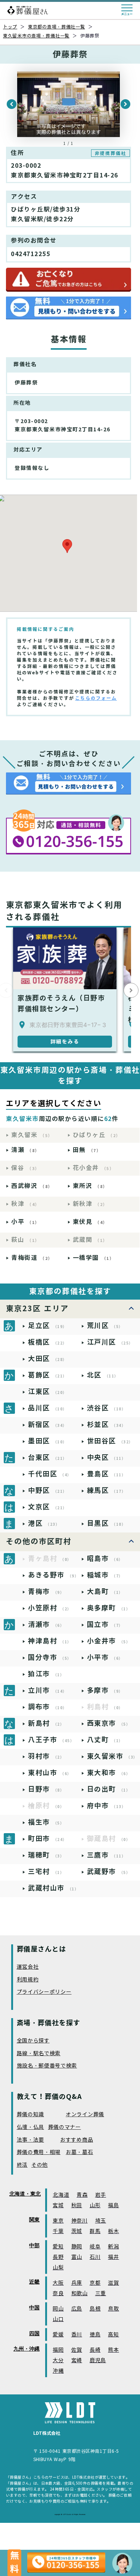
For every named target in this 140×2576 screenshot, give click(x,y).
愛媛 (58, 2335)
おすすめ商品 (77, 2140)
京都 (95, 2283)
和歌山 (80, 2294)
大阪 (58, 2283)
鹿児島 (98, 2361)
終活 (22, 2165)
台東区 (48, 1457)
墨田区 (48, 1441)
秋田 (77, 2206)
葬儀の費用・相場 (39, 2152)
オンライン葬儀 (85, 2115)
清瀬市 (46, 1624)
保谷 (25, 1168)
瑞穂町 (46, 1855)
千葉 (58, 2231)
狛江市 (46, 1674)
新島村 (46, 1723)
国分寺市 (50, 1657)
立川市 (48, 1690)
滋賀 (113, 2283)
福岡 (58, 2350)
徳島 (95, 2335)
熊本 (113, 2350)
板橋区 (48, 1342)
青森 (82, 2195)
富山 (77, 2257)
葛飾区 (48, 1375)
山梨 (58, 2268)
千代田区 (50, 1474)
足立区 (48, 1326)
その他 (40, 2165)
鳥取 (113, 2309)
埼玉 (101, 2221)
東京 (58, 2221)
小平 (25, 1222)
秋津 (25, 1204)
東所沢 (90, 1186)
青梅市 (46, 1591)
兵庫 (77, 2283)
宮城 (58, 2206)
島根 (95, 2309)
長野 (58, 2257)
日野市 (46, 1789)
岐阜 (95, 2247)
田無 (87, 1150)
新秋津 (90, 1204)
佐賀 (77, 2350)
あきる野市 (53, 1575)
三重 (101, 2294)
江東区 (48, 1392)
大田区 (48, 1359)
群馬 (95, 2231)
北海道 (61, 2195)
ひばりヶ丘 (97, 1135)
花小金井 (94, 1168)
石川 (95, 2257)
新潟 (113, 2247)
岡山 (58, 2309)
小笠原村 (50, 1608)
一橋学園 (94, 1258)
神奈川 (80, 2221)
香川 (77, 2335)
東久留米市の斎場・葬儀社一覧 (36, 36)
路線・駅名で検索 (39, 2053)
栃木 (113, 2231)
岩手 (101, 2195)
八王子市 (51, 1740)
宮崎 (77, 2361)
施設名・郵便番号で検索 (47, 2066)
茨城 (77, 2231)
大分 (58, 2361)
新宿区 (48, 1424)
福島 (113, 2206)
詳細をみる (65, 1042)
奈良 (58, 2294)
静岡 (77, 2247)
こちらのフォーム (96, 698)
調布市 (48, 1707)
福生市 (46, 1822)
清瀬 (25, 1150)
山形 (95, 2206)
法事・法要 (31, 2140)
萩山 (25, 1240)
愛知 (58, 2247)
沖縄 (58, 2371)
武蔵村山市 (53, 1888)
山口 (58, 2319)
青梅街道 (32, 1258)
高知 (113, 2335)
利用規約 (28, 1980)
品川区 (48, 1408)
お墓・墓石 (80, 2152)
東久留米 (32, 1135)
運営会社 (28, 1967)
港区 (44, 1523)
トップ (10, 27)
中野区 (48, 1490)
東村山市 (50, 1773)
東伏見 (90, 1222)
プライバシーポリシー (44, 1992)
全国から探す (33, 2041)
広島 (77, 2309)
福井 (113, 2257)
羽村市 (46, 1756)
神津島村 (50, 1641)
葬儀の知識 (31, 2115)
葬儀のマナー (65, 2127)
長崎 (95, 2350)
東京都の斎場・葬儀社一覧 (57, 27)
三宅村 (46, 1872)
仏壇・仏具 (31, 2127)
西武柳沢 (32, 1186)
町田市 (48, 1839)
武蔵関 (90, 1240)
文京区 (48, 1507)
